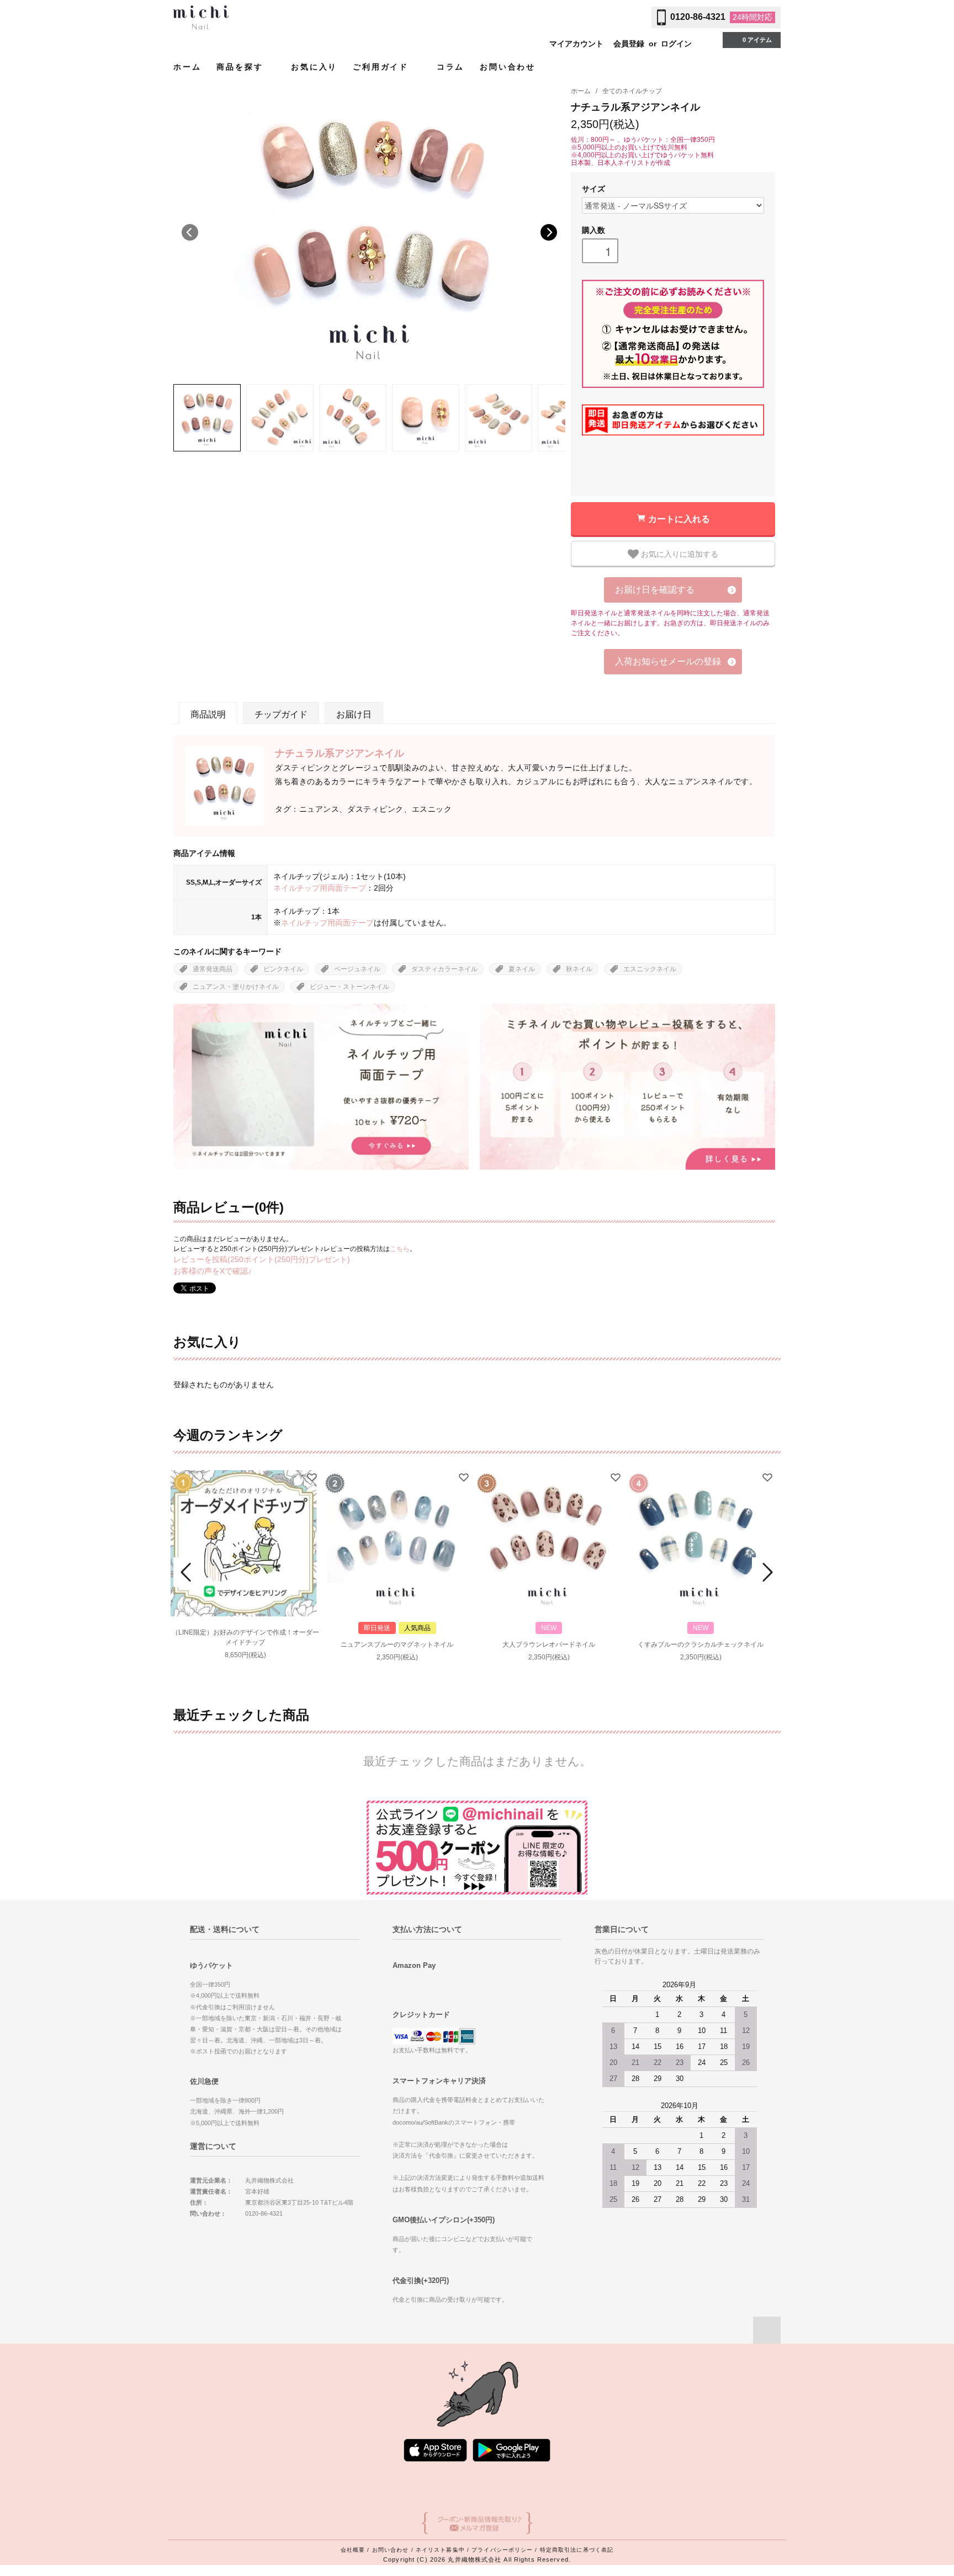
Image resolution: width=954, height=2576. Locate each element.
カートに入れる (679, 518)
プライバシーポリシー (502, 2550)
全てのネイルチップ (632, 91)
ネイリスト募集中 (440, 2550)
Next (549, 232)
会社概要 (353, 2550)
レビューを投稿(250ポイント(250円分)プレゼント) (262, 1259)
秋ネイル (579, 969)
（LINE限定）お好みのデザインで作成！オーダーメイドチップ (245, 1637)
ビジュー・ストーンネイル (349, 987)
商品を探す (242, 67)
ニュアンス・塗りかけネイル (236, 987)
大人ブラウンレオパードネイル (549, 1644)
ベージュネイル (357, 969)
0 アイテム (757, 40)
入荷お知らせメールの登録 (668, 661)
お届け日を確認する (655, 590)
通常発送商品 (213, 969)
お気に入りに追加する (679, 553)
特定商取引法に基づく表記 (577, 2550)
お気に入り (314, 67)
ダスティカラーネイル (444, 969)
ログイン (676, 44)
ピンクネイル (283, 969)
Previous (190, 232)
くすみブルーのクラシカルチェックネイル (701, 1644)
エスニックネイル (650, 969)
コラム (451, 67)
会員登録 (629, 44)
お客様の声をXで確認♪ (213, 1271)
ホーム (187, 67)
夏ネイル (522, 969)
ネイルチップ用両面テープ (320, 888)
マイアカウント (576, 44)
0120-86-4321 (698, 17)
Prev (188, 1572)
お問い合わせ (508, 67)
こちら (400, 1249)
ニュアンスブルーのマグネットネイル (397, 1644)
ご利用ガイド (383, 67)
